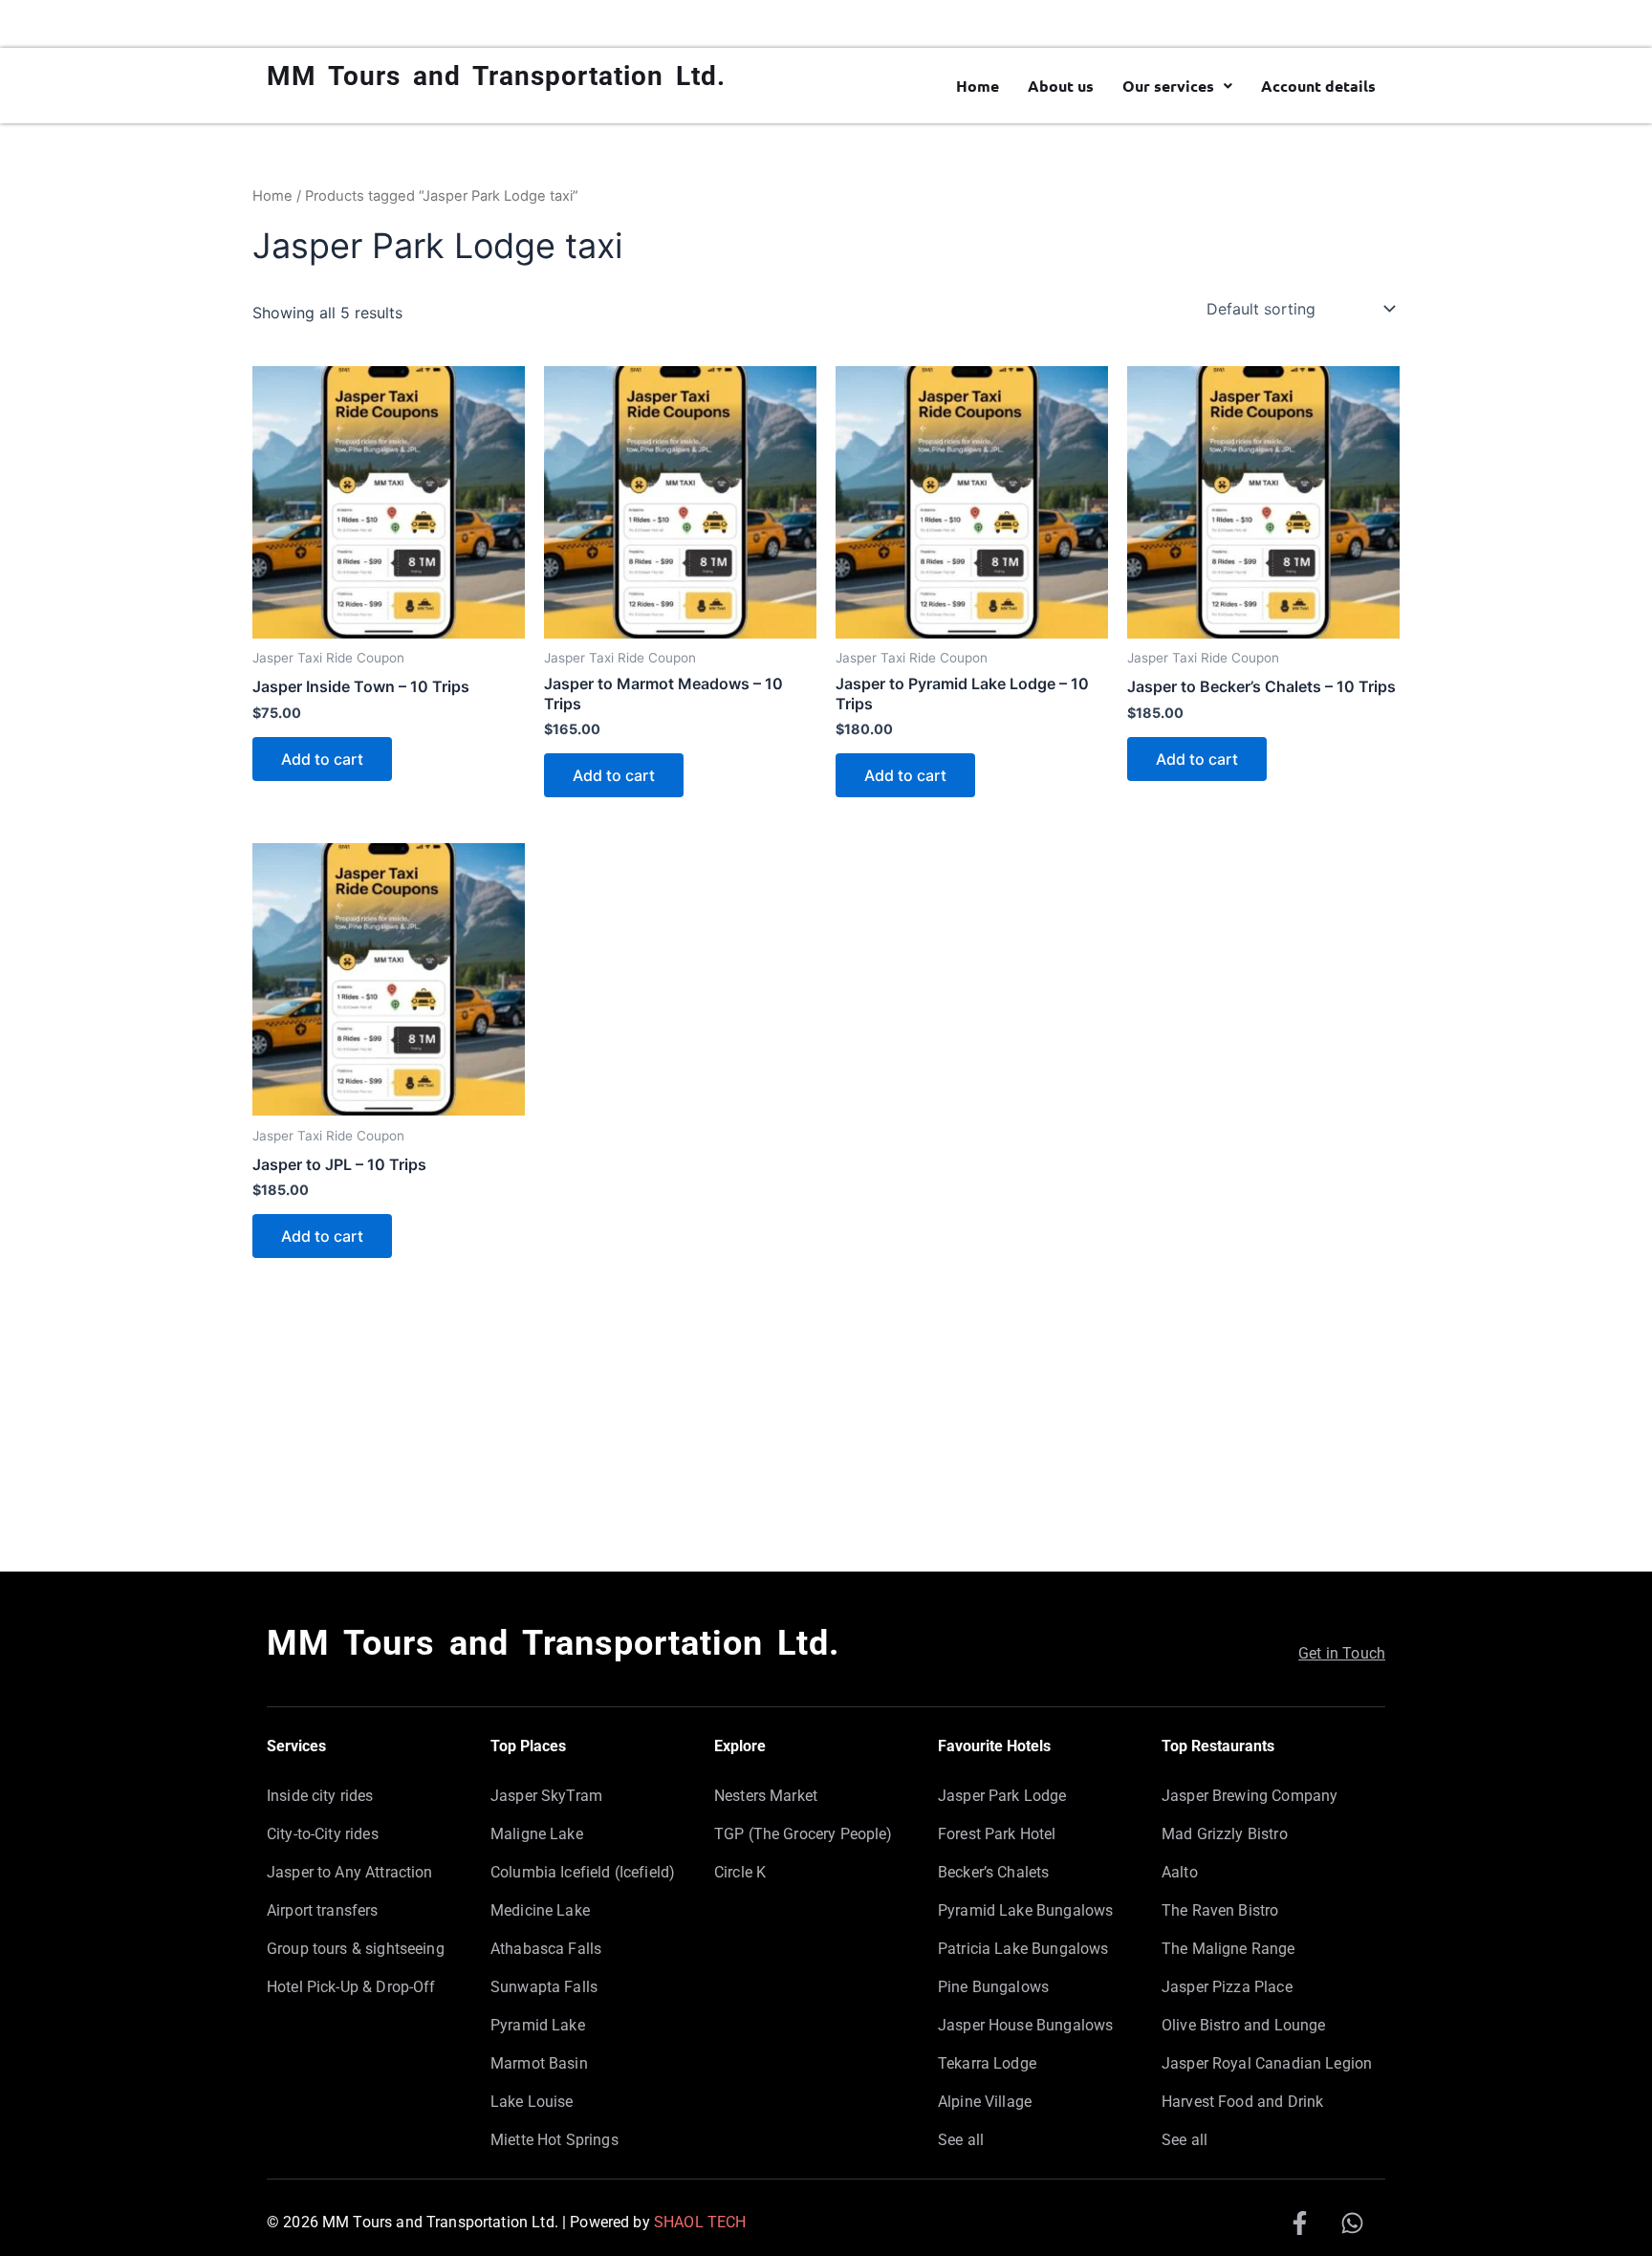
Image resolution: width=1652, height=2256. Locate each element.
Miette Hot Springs (554, 2140)
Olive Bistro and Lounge (1243, 2025)
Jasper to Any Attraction (350, 1872)
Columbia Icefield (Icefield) (583, 1872)
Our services (1168, 86)
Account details (1318, 86)
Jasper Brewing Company (1250, 1796)
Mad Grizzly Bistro (1225, 1834)
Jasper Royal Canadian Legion (1267, 2063)
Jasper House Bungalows (1025, 2025)
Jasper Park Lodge (1002, 1796)
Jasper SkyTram (546, 1796)
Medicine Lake (540, 1910)
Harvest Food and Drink (1242, 2102)
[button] (1177, 86)
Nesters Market (766, 1796)
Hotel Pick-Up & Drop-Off (351, 1987)
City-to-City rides (323, 1834)
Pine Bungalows (993, 1987)
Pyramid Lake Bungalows (1025, 1910)
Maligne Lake (537, 1834)
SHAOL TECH (700, 2222)
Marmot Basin (539, 2063)
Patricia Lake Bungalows (1023, 1949)
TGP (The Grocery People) (804, 1834)
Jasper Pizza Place (1227, 1987)
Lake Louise (532, 2102)
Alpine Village (985, 2102)
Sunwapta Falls (544, 1987)
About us (1061, 86)
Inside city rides (320, 1796)
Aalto (1180, 1872)
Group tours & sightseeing (356, 1949)
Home (978, 86)
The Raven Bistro (1220, 1910)
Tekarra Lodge (987, 2063)
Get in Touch (1342, 1653)
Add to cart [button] (322, 759)
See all (961, 2140)
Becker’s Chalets (993, 1872)
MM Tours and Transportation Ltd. (496, 76)
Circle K (740, 1872)
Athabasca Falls (546, 1949)
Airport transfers (323, 1910)
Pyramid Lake (538, 2025)
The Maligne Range (1228, 1949)
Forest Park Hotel (997, 1834)
